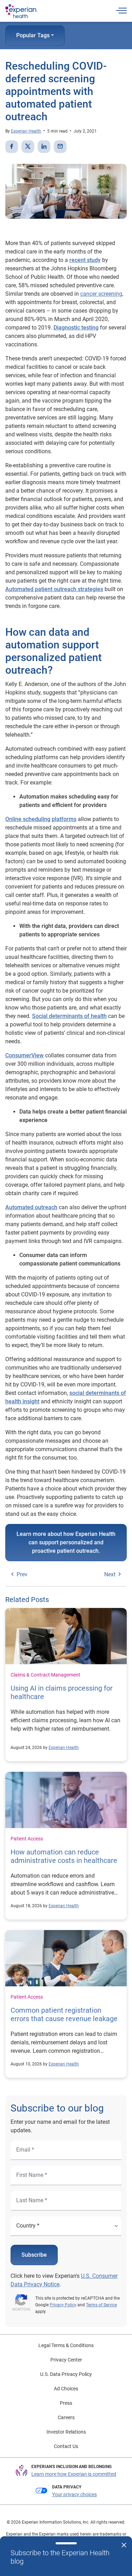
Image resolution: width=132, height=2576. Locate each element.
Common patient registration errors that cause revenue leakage (64, 2014)
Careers (66, 2417)
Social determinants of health (69, 1016)
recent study (85, 260)
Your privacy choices (74, 2494)
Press (66, 2403)
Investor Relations (66, 2432)
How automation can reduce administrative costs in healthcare (64, 1856)
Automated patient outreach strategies (54, 589)
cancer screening (101, 294)
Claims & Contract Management (45, 1675)
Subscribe (34, 2255)
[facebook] (12, 147)
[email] (60, 147)
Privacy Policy (63, 2305)
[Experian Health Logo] (21, 11)
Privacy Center (66, 2360)
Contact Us (66, 2446)
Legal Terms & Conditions (66, 2345)
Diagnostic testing (76, 328)
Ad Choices (66, 2389)
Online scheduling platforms (41, 819)
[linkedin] (44, 147)
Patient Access (27, 1839)
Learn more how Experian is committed (74, 2474)
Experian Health (26, 131)
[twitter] (28, 147)
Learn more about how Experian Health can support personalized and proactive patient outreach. (66, 1542)
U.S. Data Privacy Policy (66, 2374)
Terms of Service (101, 2305)
